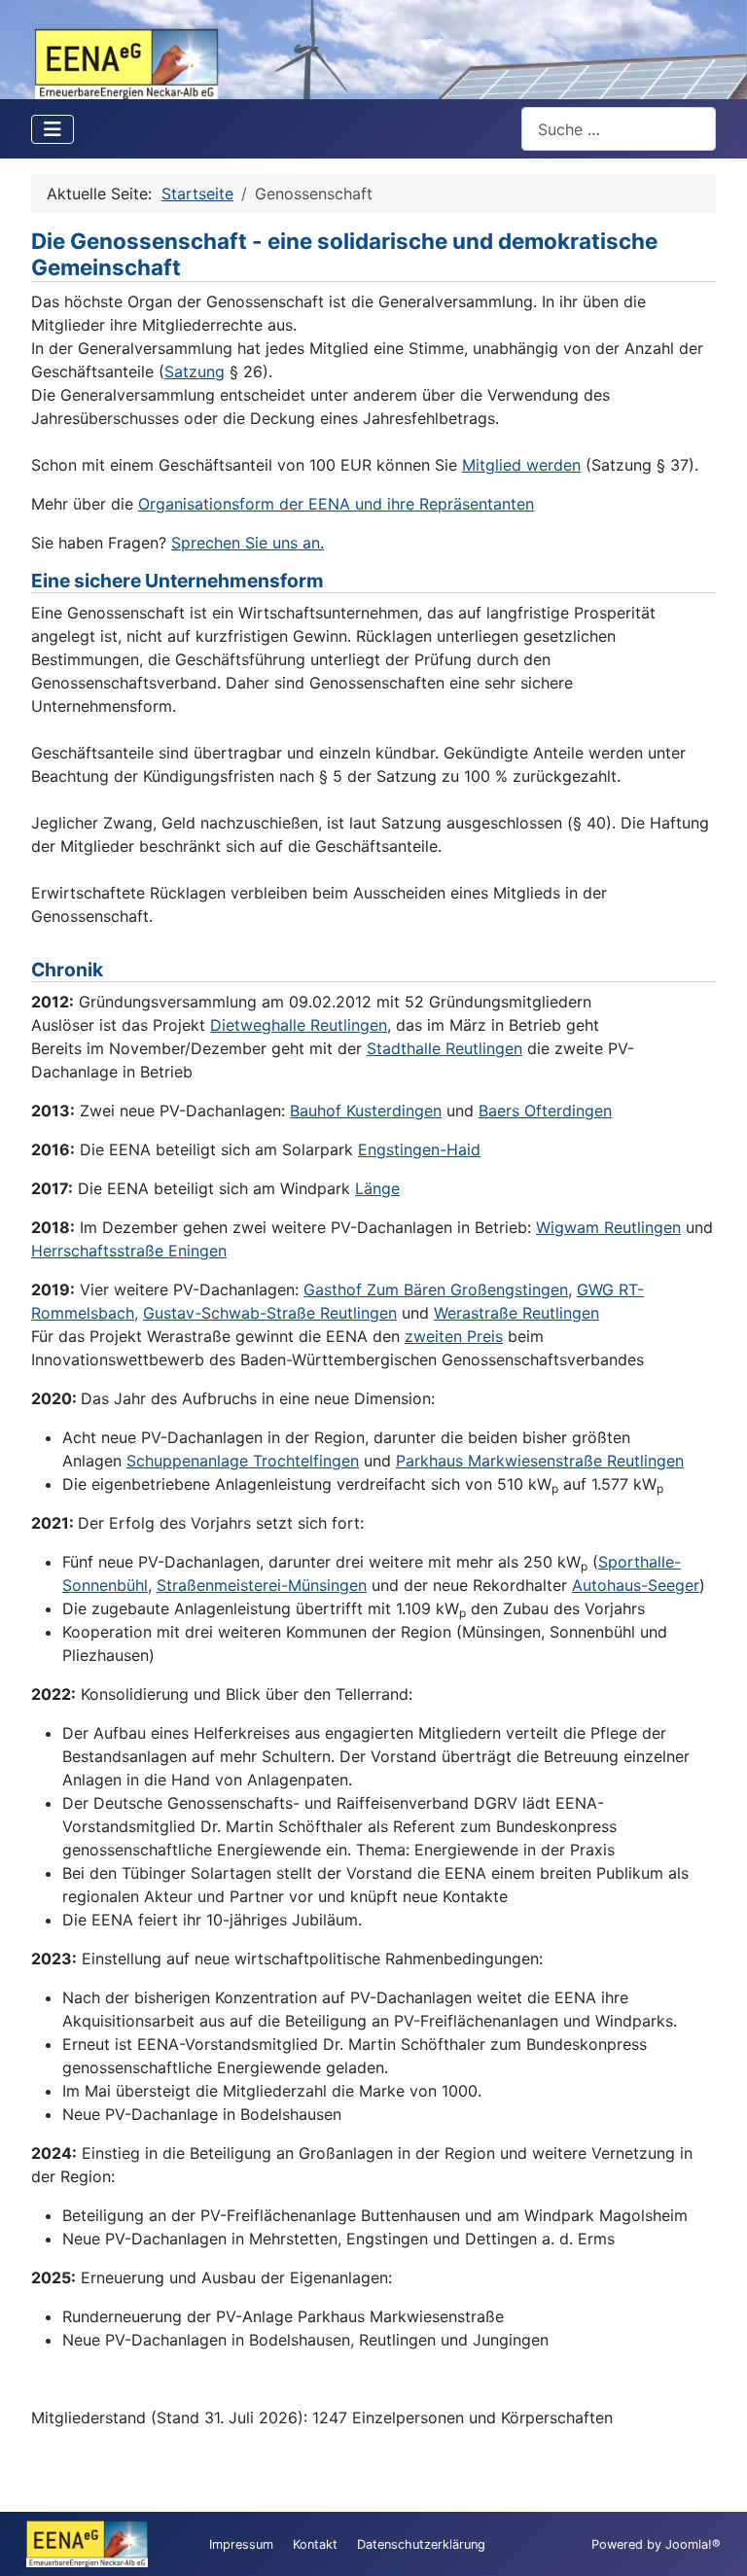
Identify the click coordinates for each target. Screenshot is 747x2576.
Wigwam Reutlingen (608, 1227)
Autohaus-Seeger (636, 1585)
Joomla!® (693, 2544)
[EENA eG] (373, 48)
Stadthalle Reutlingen (445, 1048)
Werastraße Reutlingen (516, 1313)
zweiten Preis (454, 1336)
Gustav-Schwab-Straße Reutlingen (270, 1313)
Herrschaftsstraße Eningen (129, 1251)
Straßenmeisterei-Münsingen (262, 1585)
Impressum (241, 2544)
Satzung (195, 371)
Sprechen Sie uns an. (248, 543)
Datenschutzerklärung (421, 2544)
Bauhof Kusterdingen (366, 1111)
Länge (377, 1188)
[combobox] (619, 129)
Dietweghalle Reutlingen (299, 1025)
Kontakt (315, 2544)
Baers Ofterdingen (545, 1111)
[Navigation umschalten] (53, 129)
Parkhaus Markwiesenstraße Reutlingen (540, 1461)
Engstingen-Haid (419, 1149)
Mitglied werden (521, 465)
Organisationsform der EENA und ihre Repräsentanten (336, 504)
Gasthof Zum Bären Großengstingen (436, 1289)
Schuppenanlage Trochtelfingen (243, 1461)
